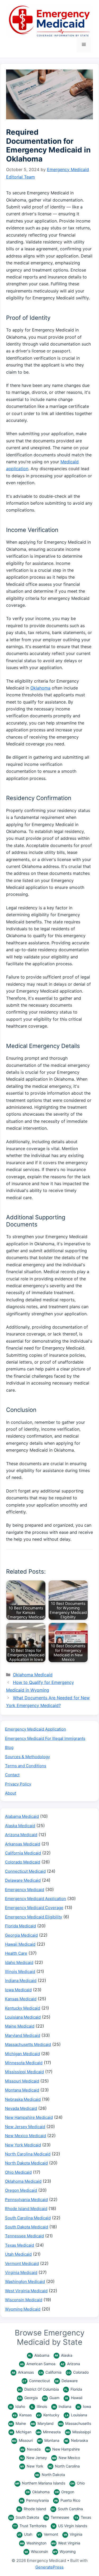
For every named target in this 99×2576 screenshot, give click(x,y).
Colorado (78, 2372)
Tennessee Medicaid (24, 2236)
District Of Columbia (38, 2389)
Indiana (62, 2406)
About (11, 1793)
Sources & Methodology (27, 1757)
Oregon (65, 2492)
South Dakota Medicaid (27, 2227)
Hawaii (74, 2398)
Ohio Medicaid (18, 2172)
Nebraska (76, 2440)
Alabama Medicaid (22, 1816)
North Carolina (64, 2466)
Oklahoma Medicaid (33, 1675)
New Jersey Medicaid (25, 2127)
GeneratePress (49, 2567)
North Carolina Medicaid (28, 2154)
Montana (49, 2440)
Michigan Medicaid (22, 2054)
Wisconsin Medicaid (24, 2300)
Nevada (31, 2449)
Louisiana (76, 2415)
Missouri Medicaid (22, 2081)
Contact (12, 1775)
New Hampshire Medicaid (29, 2117)
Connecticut (36, 2381)
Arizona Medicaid (21, 1835)
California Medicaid (23, 1853)
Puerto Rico (67, 2500)
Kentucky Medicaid (23, 2008)
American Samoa (38, 2364)
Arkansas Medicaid (23, 1844)
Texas (83, 2517)
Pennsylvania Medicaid (26, 2200)
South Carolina (67, 2509)
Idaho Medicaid (19, 1962)
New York (32, 2466)
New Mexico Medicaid (25, 2136)
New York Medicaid (23, 2145)
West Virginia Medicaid (26, 2291)
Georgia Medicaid (21, 1935)
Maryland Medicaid (23, 2035)
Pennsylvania (34, 2500)
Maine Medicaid (20, 2026)
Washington (33, 2543)
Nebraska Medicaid (23, 2099)
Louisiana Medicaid (23, 2017)
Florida (73, 2389)
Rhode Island (32, 2509)
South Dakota (24, 2517)
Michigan (21, 2432)
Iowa (84, 2406)
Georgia (28, 2398)
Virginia (73, 2534)
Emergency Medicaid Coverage (34, 1908)
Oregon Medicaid (21, 2190)
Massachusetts (75, 2423)
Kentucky (48, 2415)
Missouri (22, 2440)
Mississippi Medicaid (24, 2072)
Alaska (63, 2355)
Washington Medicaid (25, 2282)
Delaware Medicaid (23, 1880)
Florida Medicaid (20, 1926)
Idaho (17, 2406)
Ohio (77, 2483)
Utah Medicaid (18, 2254)
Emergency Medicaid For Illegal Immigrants (45, 1738)
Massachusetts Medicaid (28, 2044)
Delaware (66, 2381)
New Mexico (66, 2458)
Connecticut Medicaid (25, 1871)
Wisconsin (36, 2551)
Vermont (48, 2534)
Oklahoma (40, 688)
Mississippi (78, 2432)
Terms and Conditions (26, 1766)
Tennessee (57, 2517)
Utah (25, 2534)
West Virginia (66, 2543)
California (50, 2372)
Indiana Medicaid (21, 1981)
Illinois (39, 2406)
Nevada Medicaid (21, 2108)
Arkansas (23, 2372)
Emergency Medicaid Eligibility (34, 1917)
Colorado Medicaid (23, 1862)
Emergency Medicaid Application (36, 1729)
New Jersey (34, 2458)
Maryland (42, 2423)
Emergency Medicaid (25, 1890)
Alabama (39, 2355)
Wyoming (64, 2551)
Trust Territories (30, 2526)
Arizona (70, 2364)
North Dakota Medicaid (26, 2163)
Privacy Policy (18, 1784)
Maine (17, 2423)
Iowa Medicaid (18, 1990)
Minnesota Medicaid (24, 2063)
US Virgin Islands (70, 2526)
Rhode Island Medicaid (26, 2209)
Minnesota (49, 2432)
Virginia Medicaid (21, 2272)
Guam (51, 2398)
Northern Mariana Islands (40, 2483)
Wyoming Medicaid (23, 2309)
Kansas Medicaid (21, 1999)
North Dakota (50, 2475)
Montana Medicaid (22, 2090)
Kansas (22, 2415)
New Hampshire (63, 2449)
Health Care (16, 1953)
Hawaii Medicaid (20, 1944)
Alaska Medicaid (20, 1826)
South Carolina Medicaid (28, 2218)
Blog (9, 1747)
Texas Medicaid (20, 2245)
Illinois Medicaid (20, 1972)
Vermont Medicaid (22, 2263)
